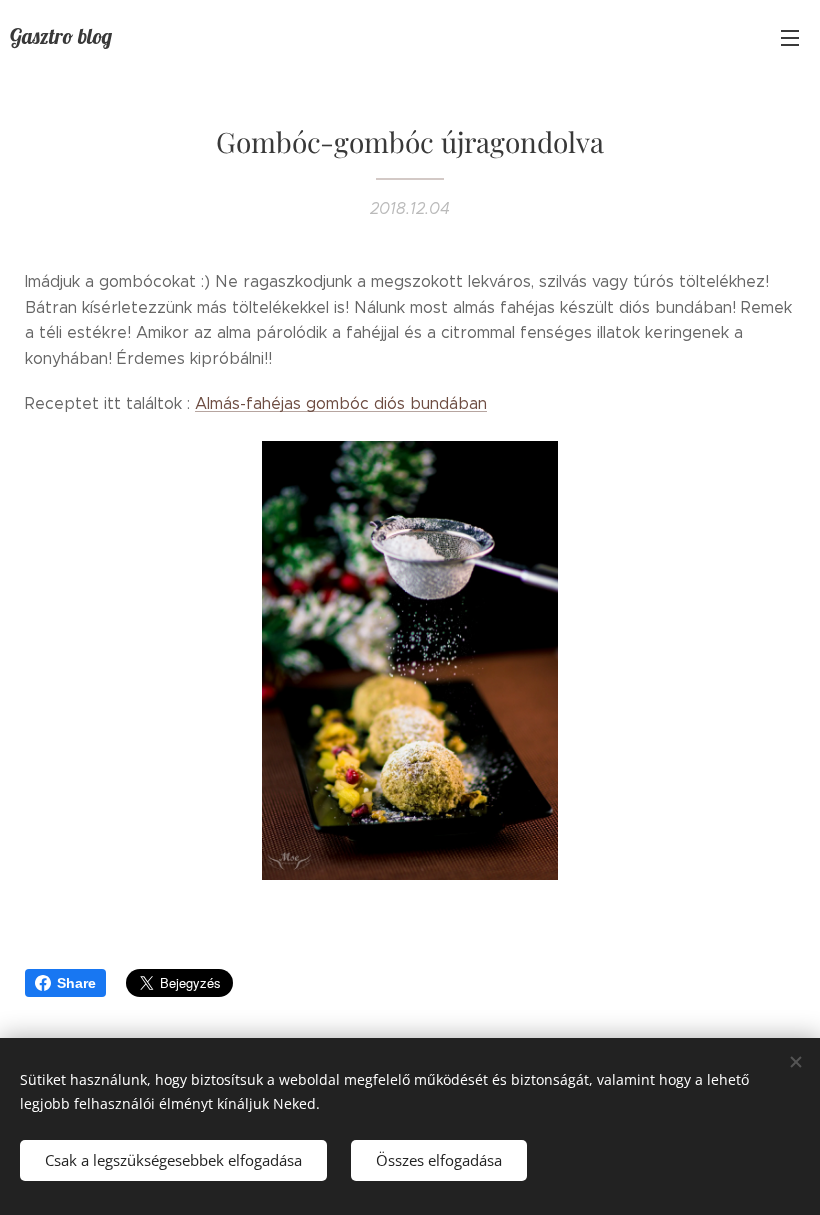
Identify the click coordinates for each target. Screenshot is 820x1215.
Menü (790, 37)
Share (76, 983)
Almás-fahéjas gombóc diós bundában (341, 403)
